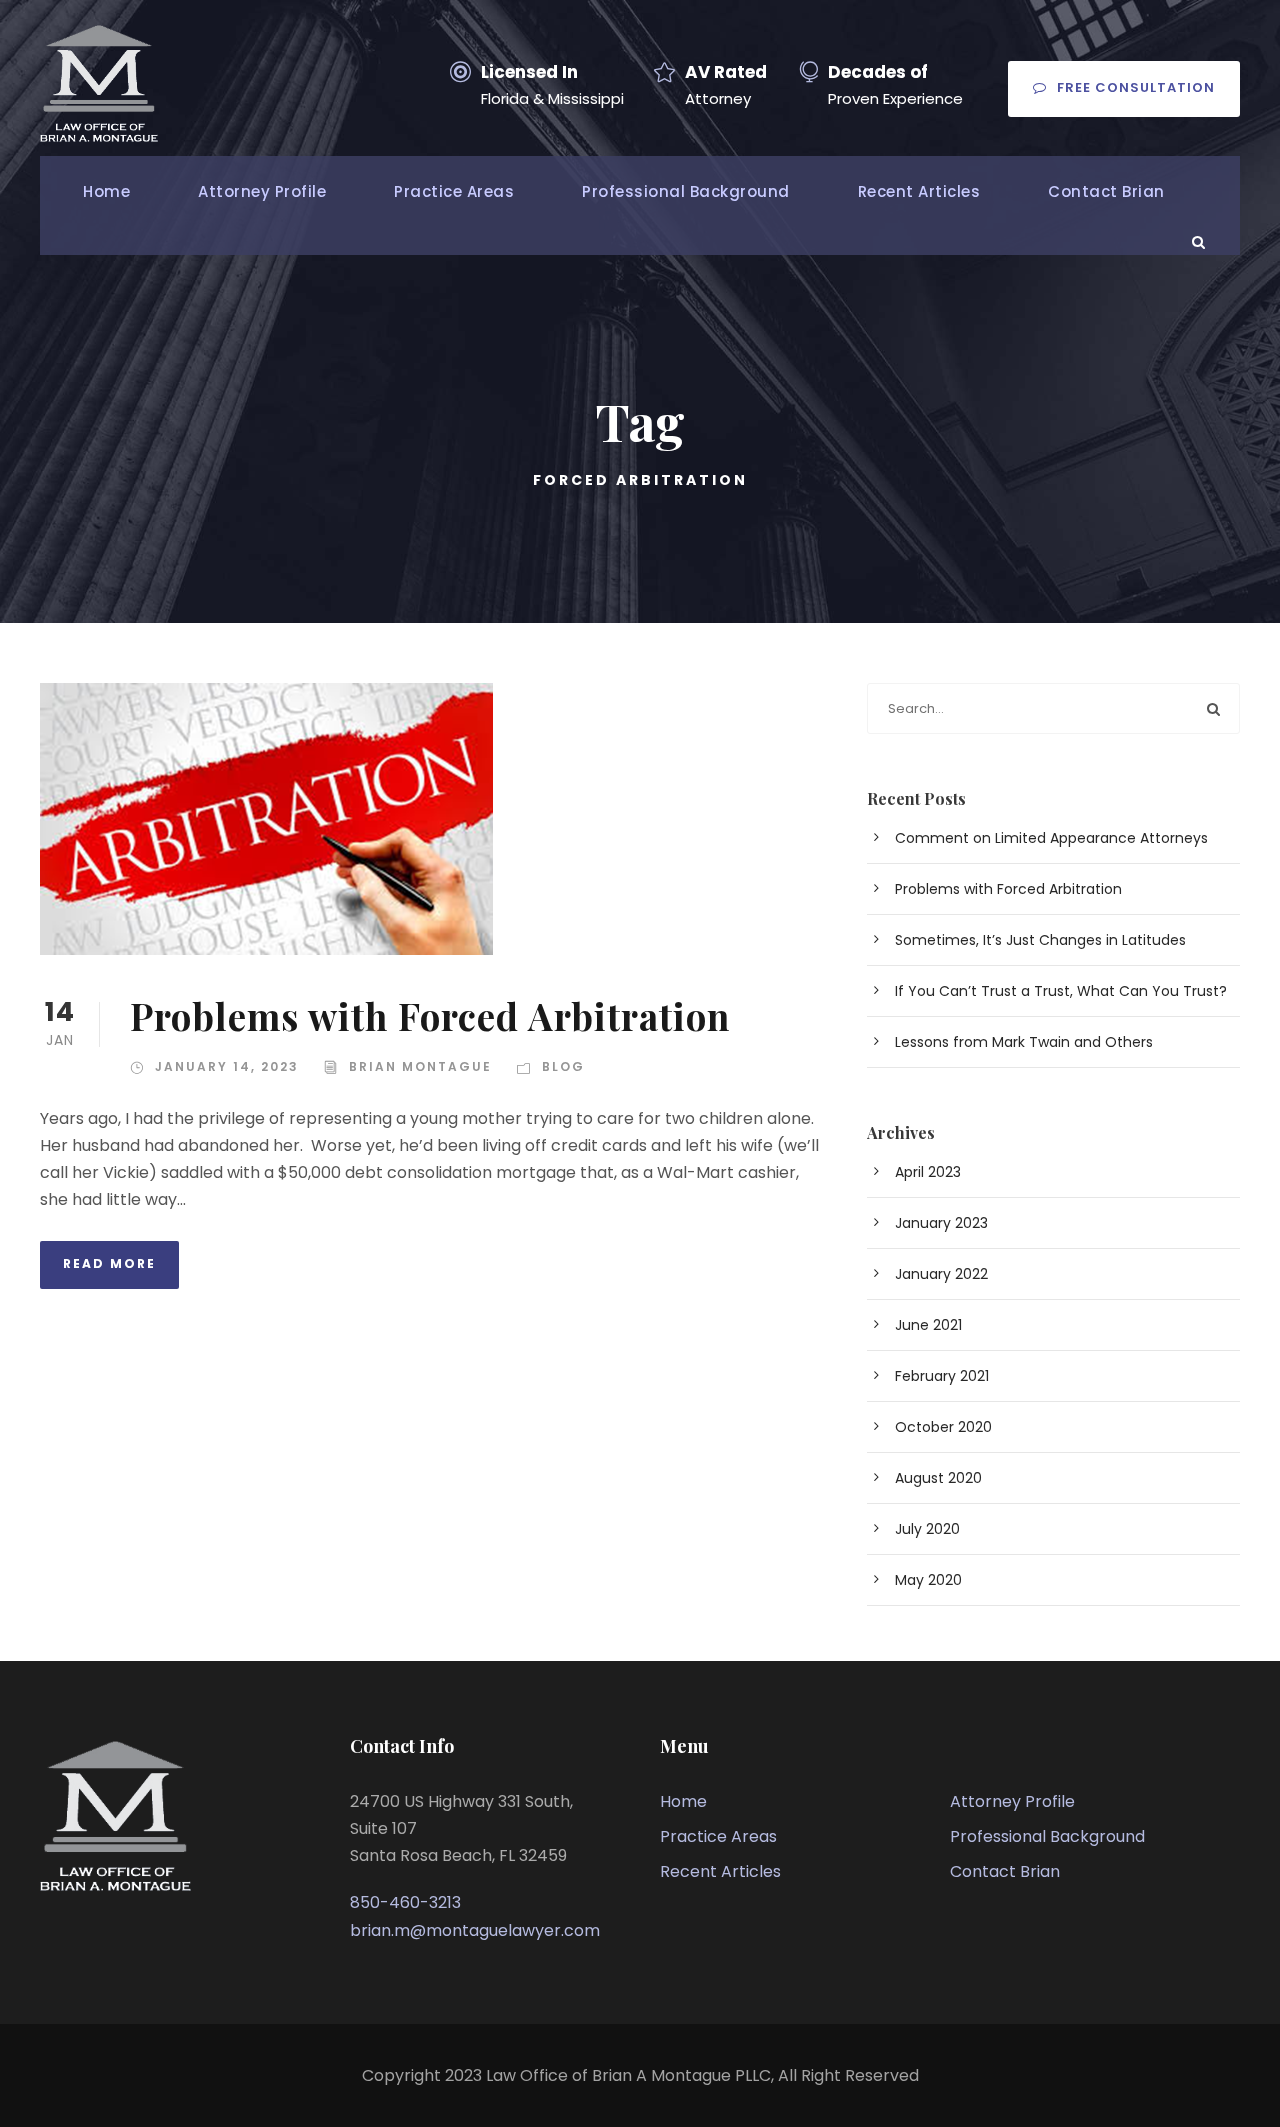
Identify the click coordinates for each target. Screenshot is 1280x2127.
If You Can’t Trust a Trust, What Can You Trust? (1061, 991)
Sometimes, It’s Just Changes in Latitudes (1040, 940)
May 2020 (928, 1580)
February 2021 (942, 1376)
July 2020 (927, 1529)
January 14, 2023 (227, 1066)
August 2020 (938, 1478)
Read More (109, 1263)
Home (106, 191)
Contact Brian (1106, 191)
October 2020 (943, 1427)
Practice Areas (454, 191)
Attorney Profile (262, 191)
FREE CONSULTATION (1136, 87)
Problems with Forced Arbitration (430, 1015)
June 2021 (928, 1325)
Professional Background (686, 191)
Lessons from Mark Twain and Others (1024, 1042)
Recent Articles (919, 191)
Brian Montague (420, 1066)
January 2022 (941, 1274)
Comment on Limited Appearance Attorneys (1051, 838)
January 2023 (941, 1223)
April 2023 (928, 1172)
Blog (563, 1066)
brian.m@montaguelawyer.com (475, 1930)
